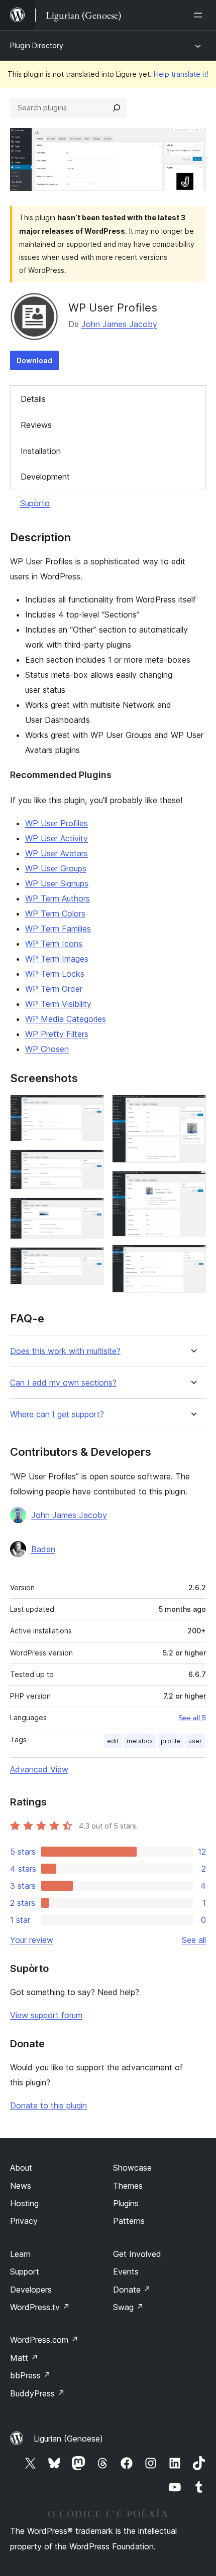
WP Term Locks (55, 974)
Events (126, 2271)
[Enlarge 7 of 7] (192, 1258)
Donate (132, 2290)
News (21, 2186)
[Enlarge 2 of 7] (90, 1163)
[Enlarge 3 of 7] (90, 1211)
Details (33, 399)
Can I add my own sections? (63, 1383)
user (195, 1741)
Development (45, 477)
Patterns (129, 2221)
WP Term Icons (54, 944)
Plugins (126, 2203)
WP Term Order (54, 989)
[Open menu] (200, 15)
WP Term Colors (55, 914)
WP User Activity (57, 838)
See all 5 (192, 1718)
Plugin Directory (37, 45)
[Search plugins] (117, 108)
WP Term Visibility (58, 1004)
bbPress (30, 2375)
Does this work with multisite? (65, 1351)
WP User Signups (57, 883)
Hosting (24, 2203)
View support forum (46, 2015)
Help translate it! (181, 74)
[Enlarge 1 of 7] (90, 1108)
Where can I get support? (57, 1414)
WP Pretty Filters (57, 1034)
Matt (24, 2358)
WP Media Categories (66, 1019)
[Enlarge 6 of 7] (192, 1184)
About (21, 2168)
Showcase (132, 2168)
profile (171, 1741)
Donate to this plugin (48, 2105)
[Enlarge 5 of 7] (192, 1108)
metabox (140, 1741)
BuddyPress (37, 2393)
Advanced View (39, 1769)
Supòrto (35, 503)
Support (25, 2271)
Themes (128, 2186)
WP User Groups (56, 868)
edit (113, 1741)
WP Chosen (47, 1049)
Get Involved (137, 2254)
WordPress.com (44, 2340)
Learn (20, 2254)
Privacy (24, 2221)
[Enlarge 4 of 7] (90, 1261)
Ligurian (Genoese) (68, 2439)
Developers (31, 2290)
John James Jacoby (119, 324)
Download (34, 360)
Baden (43, 1549)
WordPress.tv (40, 2307)
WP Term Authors (58, 898)
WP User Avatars (57, 853)
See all (194, 1940)
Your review (32, 1940)
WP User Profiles (57, 823)
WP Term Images (57, 959)
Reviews (36, 425)
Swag (128, 2307)
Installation (41, 451)
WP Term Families (58, 929)
